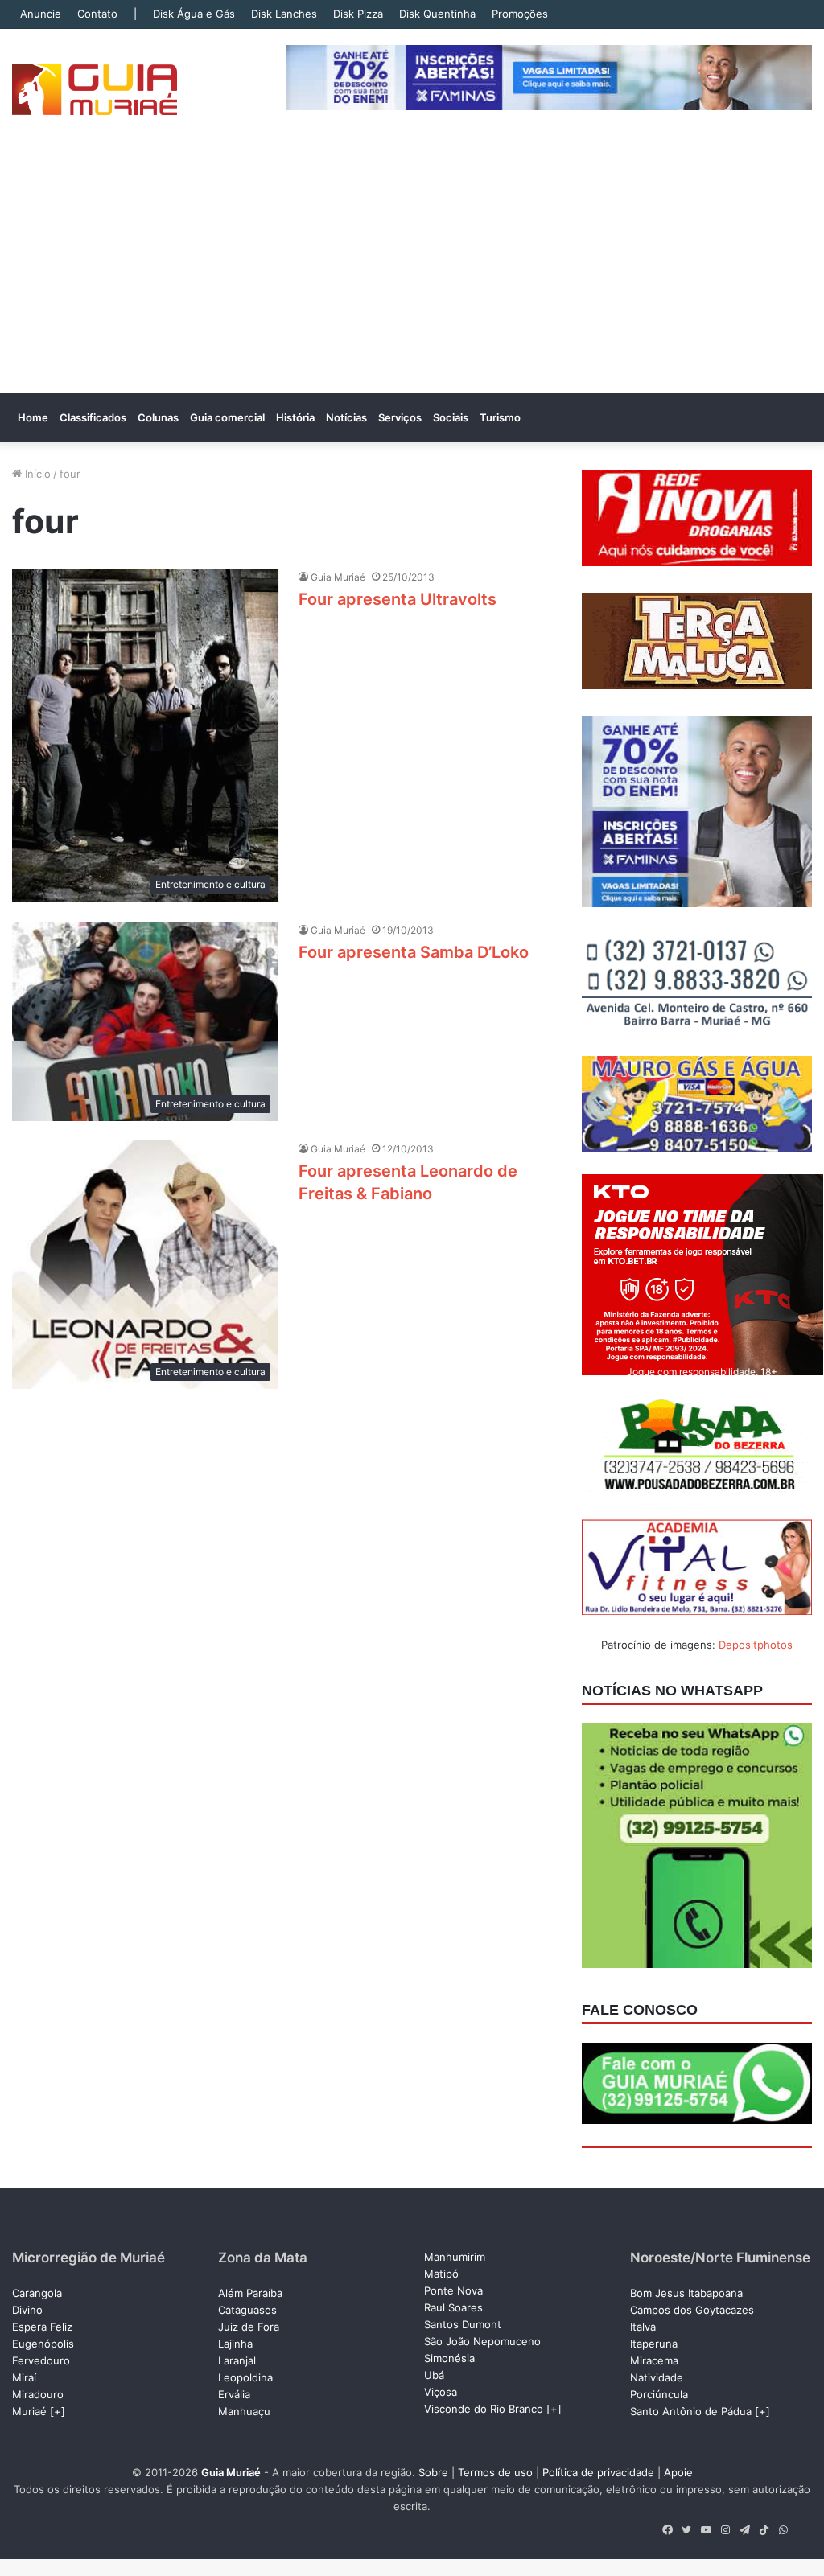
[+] (58, 2411)
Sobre (433, 2472)
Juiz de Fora (249, 2327)
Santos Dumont (463, 2324)
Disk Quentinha (437, 14)
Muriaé (29, 2411)
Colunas (158, 417)
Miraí (24, 2377)
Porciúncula (659, 2394)
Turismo (500, 417)
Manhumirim (455, 2257)
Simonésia (449, 2358)
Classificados (93, 417)
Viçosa (441, 2392)
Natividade (657, 2377)
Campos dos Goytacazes (692, 2310)
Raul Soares (453, 2307)
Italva (643, 2327)
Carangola (37, 2293)
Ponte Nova (453, 2290)
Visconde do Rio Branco (484, 2409)
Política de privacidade (598, 2472)
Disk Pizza (358, 14)
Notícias (346, 417)
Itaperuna (654, 2344)
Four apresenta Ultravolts (398, 599)
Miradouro (38, 2394)
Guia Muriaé (338, 577)
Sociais (451, 417)
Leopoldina (245, 2377)
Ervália (234, 2394)
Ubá (434, 2375)
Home (33, 417)
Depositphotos (756, 1645)
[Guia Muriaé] (95, 90)
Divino (27, 2310)
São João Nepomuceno (482, 2341)
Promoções (520, 14)
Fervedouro (41, 2360)
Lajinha (235, 2344)
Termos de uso (495, 2472)
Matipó (441, 2274)
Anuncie (41, 14)
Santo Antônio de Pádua (691, 2411)
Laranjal (237, 2360)
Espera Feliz (42, 2327)
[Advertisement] (412, 273)
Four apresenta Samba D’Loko (414, 952)
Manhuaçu (244, 2411)
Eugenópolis (43, 2344)
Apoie (678, 2472)
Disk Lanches (284, 14)
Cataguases (247, 2310)
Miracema (654, 2360)
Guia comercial (227, 417)
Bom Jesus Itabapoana (686, 2293)
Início (36, 474)
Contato (97, 14)
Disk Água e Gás (194, 14)
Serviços (400, 417)
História (295, 417)
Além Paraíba (250, 2293)
